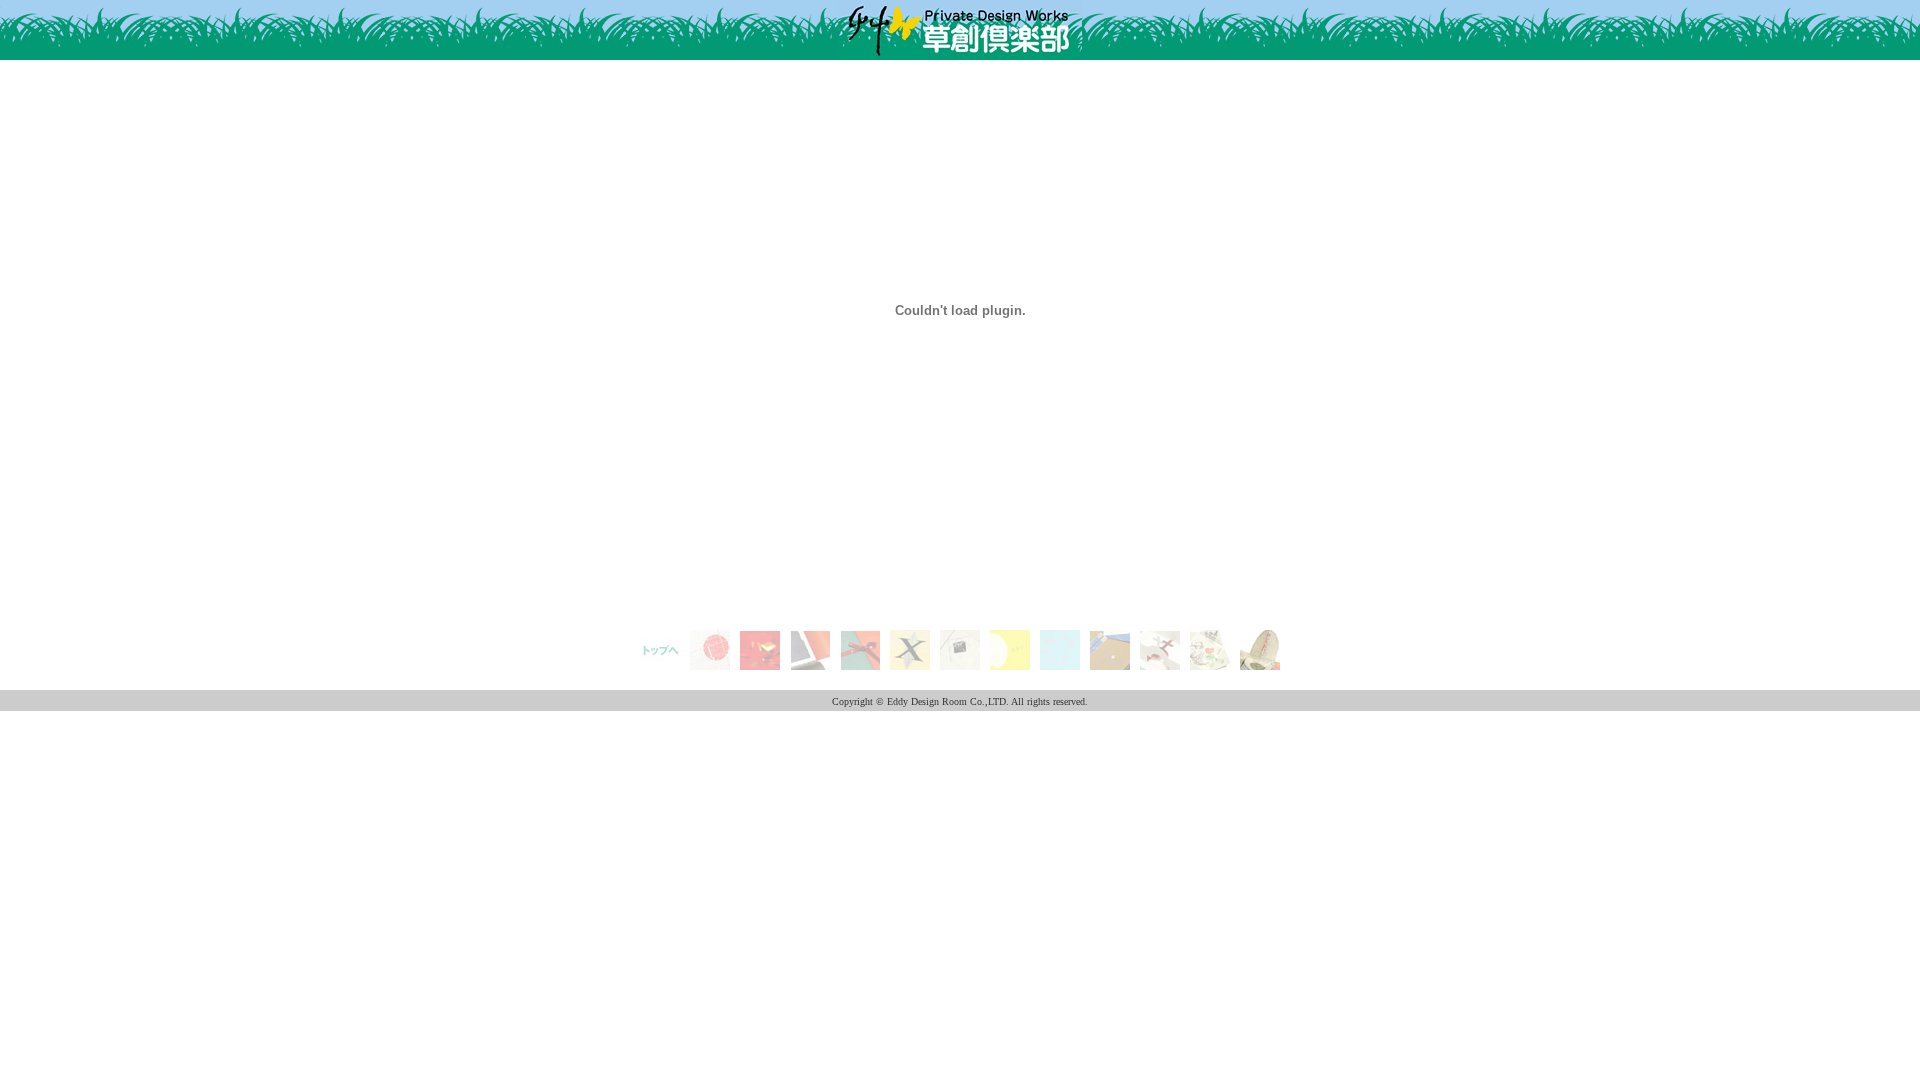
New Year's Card (710, 652)
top (660, 637)
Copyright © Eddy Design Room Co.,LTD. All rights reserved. (960, 701)
